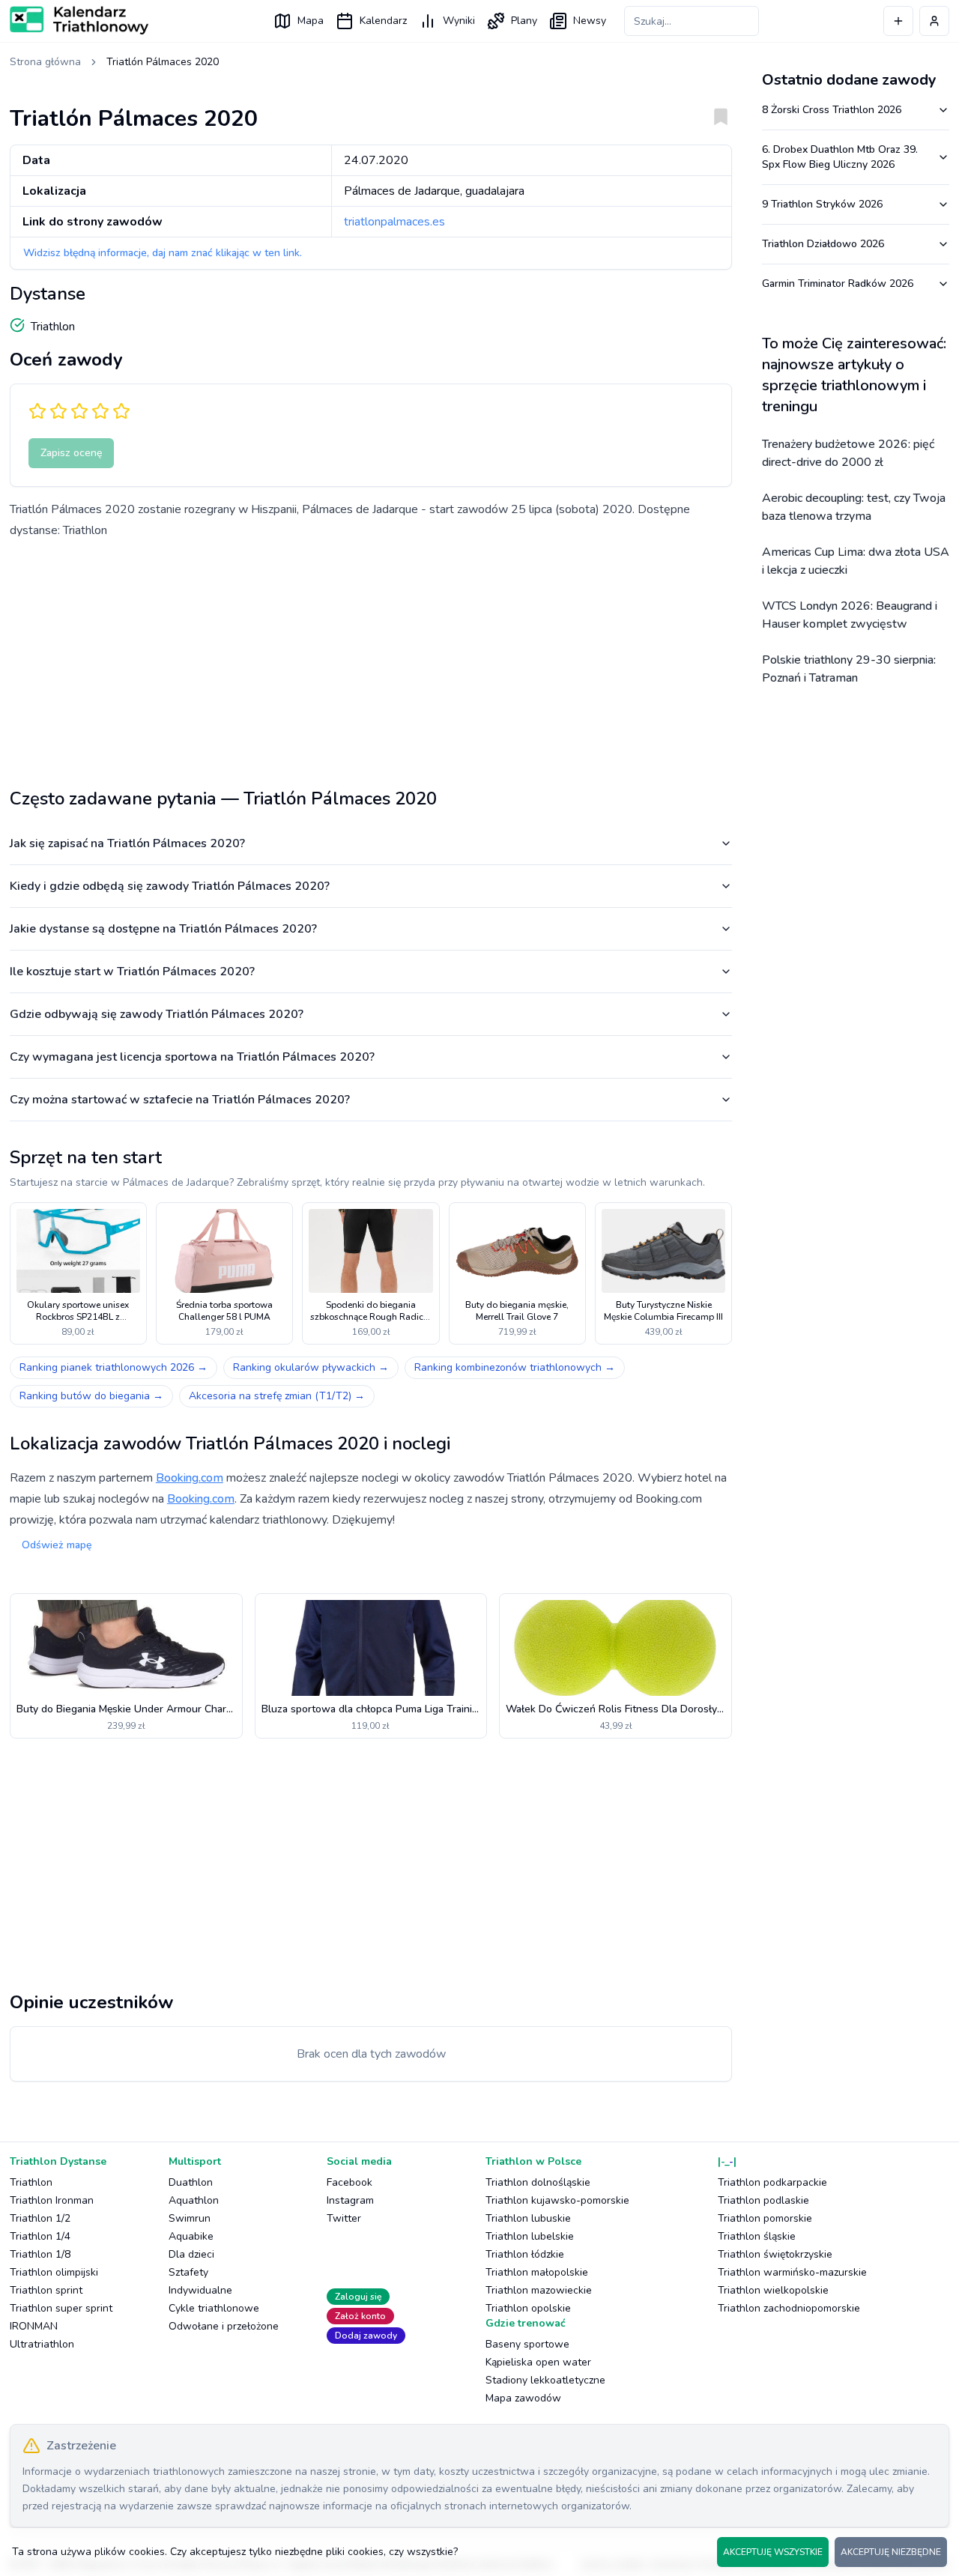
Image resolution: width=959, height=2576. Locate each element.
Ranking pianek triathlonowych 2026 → (114, 1367)
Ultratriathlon (42, 2344)
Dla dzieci (191, 2254)
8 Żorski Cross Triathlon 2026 (832, 110)
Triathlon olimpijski (54, 2272)
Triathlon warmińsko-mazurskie (792, 2272)
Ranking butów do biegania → (91, 1396)
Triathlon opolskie (528, 2308)
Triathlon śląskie (757, 2236)
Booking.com (190, 1478)
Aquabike (191, 2236)
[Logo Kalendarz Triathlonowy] (79, 20)
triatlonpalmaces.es (394, 222)
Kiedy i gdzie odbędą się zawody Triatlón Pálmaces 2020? (170, 886)
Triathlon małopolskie (537, 2272)
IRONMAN (34, 2326)
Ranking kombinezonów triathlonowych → (515, 1367)
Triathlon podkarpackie (772, 2182)
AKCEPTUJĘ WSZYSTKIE (773, 2552)
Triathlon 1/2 (40, 2218)
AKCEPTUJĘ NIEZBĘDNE (891, 2552)
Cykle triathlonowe (214, 2308)
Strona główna (45, 62)
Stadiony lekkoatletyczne (545, 2380)
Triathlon (31, 2182)
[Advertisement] (371, 658)
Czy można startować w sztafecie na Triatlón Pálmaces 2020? (180, 1100)
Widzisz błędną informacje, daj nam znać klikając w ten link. (163, 253)
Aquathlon (194, 2200)
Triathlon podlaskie (763, 2200)
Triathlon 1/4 (40, 2236)
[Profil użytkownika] (934, 21)
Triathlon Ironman (52, 2200)
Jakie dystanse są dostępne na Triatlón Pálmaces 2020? (163, 929)
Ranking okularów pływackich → (311, 1367)
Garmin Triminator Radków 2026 (838, 284)
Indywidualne (200, 2290)
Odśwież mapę (57, 1545)
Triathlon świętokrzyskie (775, 2254)
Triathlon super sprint (61, 2308)
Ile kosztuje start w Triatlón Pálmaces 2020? (132, 972)
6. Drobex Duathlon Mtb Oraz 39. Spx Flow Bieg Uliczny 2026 (840, 157)
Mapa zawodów (523, 2398)
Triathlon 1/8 (40, 2254)
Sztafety (188, 2272)
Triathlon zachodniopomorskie (789, 2308)
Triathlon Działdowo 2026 (823, 244)
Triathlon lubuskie (528, 2218)
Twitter (344, 2218)
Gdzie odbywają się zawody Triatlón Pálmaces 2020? (157, 1014)
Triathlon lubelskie (530, 2236)
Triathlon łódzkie (525, 2254)
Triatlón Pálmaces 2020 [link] (163, 62)
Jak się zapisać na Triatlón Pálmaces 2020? (127, 843)
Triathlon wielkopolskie (773, 2290)
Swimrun (190, 2218)
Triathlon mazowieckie (539, 2290)
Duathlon (191, 2182)
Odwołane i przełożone (224, 2326)
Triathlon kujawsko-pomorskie (557, 2200)
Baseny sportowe (527, 2344)
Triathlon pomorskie (765, 2218)
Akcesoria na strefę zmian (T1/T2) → (277, 1396)
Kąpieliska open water (538, 2362)
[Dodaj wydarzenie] (898, 21)
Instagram (350, 2200)
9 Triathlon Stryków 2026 (822, 204)
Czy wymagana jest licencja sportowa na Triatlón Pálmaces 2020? (192, 1057)
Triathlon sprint (46, 2290)
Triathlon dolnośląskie (538, 2182)
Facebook (350, 2182)
